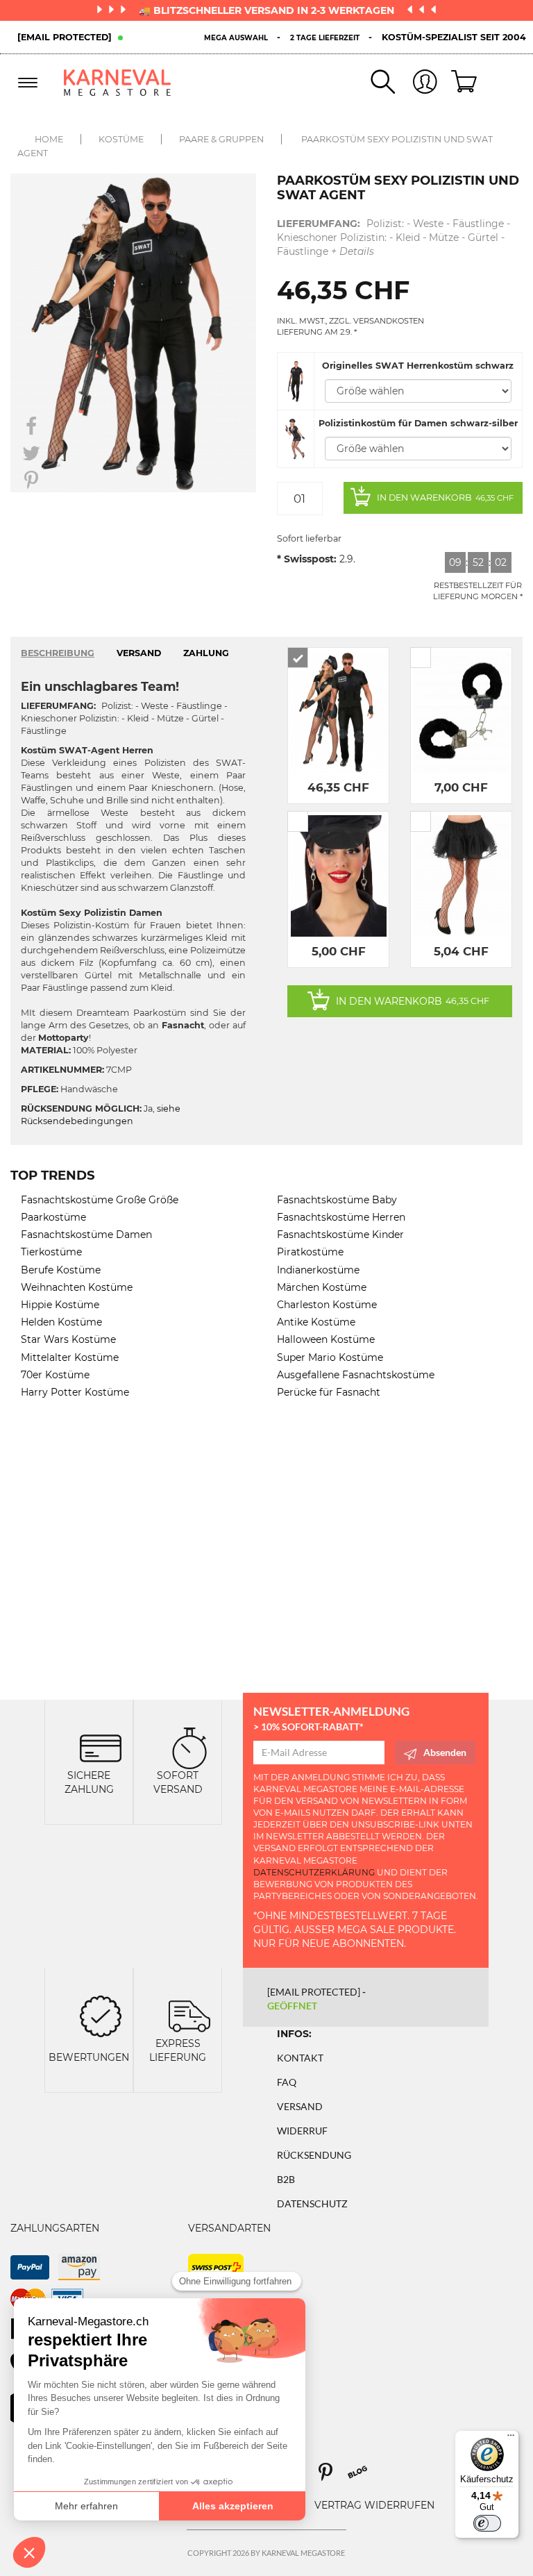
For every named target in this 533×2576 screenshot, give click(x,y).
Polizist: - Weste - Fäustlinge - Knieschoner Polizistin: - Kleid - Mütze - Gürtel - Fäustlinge (394, 237)
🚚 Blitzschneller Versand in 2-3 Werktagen (268, 10)
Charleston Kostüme (327, 1305)
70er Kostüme (55, 1375)
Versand (300, 2106)
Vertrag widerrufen (374, 2505)
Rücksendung (314, 2155)
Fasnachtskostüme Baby (337, 1200)
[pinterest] (332, 2477)
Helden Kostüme (61, 1322)
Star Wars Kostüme (68, 1339)
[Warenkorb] (459, 83)
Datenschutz (312, 2203)
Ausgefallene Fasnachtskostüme (356, 1375)
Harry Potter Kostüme (75, 1392)
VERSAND (139, 653)
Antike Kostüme (316, 1322)
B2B (286, 2179)
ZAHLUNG (206, 653)
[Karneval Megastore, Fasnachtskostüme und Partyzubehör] (118, 82)
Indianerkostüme (318, 1270)
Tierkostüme (51, 1252)
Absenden (445, 1752)
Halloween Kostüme (326, 1339)
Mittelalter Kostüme (70, 1357)
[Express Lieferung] (189, 2015)
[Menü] (511, 2439)
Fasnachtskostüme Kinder (340, 1235)
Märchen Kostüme (322, 1287)
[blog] (363, 2477)
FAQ (287, 2082)
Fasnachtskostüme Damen (86, 1235)
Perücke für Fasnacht (329, 1392)
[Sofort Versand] (189, 1747)
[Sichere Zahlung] (101, 1747)
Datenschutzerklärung (314, 1872)
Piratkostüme (310, 1252)
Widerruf (302, 2131)
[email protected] (65, 37)
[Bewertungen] (101, 2015)
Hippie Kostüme (60, 1305)
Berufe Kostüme (61, 1270)
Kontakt (300, 2058)
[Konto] (416, 83)
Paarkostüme (53, 1217)
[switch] (487, 2523)
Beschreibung (58, 653)
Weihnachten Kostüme (77, 1287)
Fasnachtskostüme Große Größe (100, 1200)
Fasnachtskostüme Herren (341, 1217)
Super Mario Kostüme (330, 1357)
